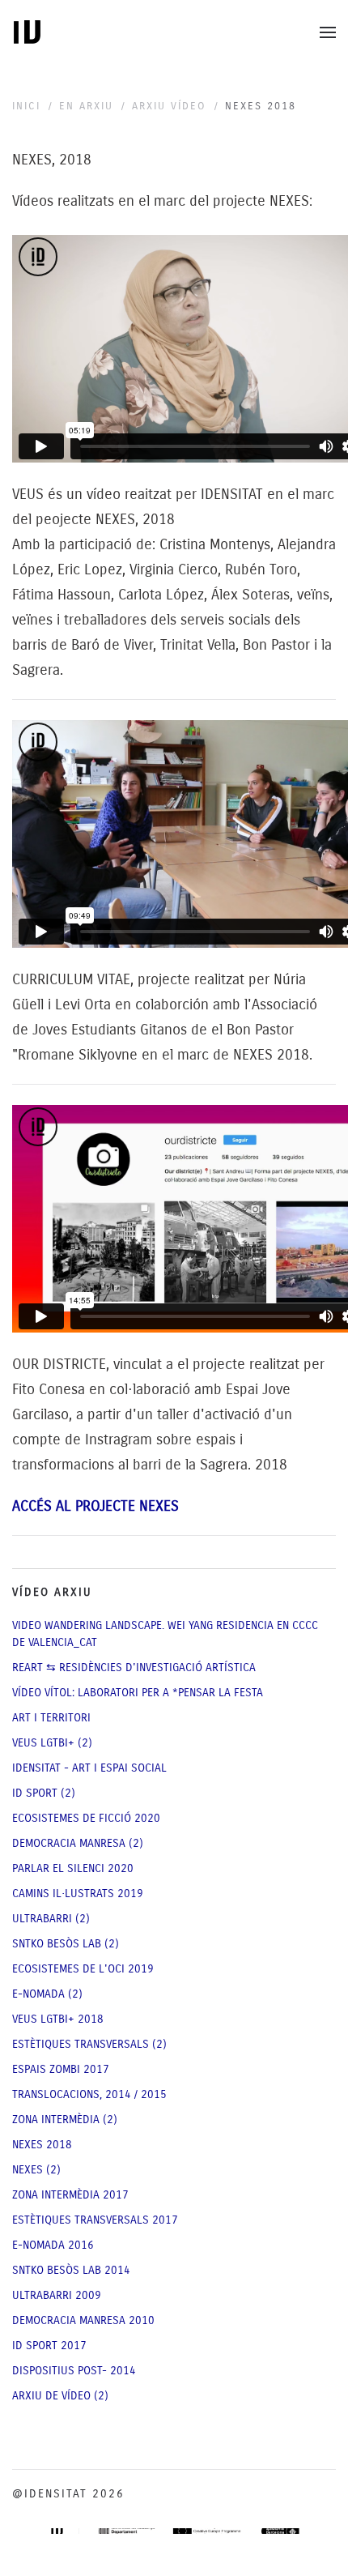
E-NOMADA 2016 (53, 2245)
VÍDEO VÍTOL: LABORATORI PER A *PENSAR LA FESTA (138, 1693)
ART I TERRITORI (51, 1718)
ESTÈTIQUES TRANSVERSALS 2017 (95, 2220)
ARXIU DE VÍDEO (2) (60, 2396)
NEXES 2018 (42, 2145)
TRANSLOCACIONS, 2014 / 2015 (89, 2094)
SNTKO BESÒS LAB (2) (66, 1944)
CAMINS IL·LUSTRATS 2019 (78, 1894)
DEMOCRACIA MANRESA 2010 (83, 2320)
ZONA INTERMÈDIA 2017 (70, 2195)
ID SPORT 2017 (49, 2346)
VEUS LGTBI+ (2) (52, 1743)
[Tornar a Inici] (27, 32)
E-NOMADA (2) (47, 1994)
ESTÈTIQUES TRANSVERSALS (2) (89, 2044)
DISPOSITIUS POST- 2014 (74, 2371)
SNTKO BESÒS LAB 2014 (71, 2270)
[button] (328, 32)
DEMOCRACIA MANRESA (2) (78, 1843)
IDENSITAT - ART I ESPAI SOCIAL (89, 1768)
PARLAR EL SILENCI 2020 (73, 1868)
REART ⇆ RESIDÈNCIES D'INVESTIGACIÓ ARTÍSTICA (134, 1668)
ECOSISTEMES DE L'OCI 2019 (83, 1969)
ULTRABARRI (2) (51, 1919)
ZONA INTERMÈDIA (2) (65, 2120)
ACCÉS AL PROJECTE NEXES (95, 1506)
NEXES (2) (36, 2170)
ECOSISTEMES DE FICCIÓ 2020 (86, 1818)
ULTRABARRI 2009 (57, 2295)
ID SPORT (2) (44, 1793)
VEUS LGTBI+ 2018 (58, 2019)
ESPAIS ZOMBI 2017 (61, 2069)
